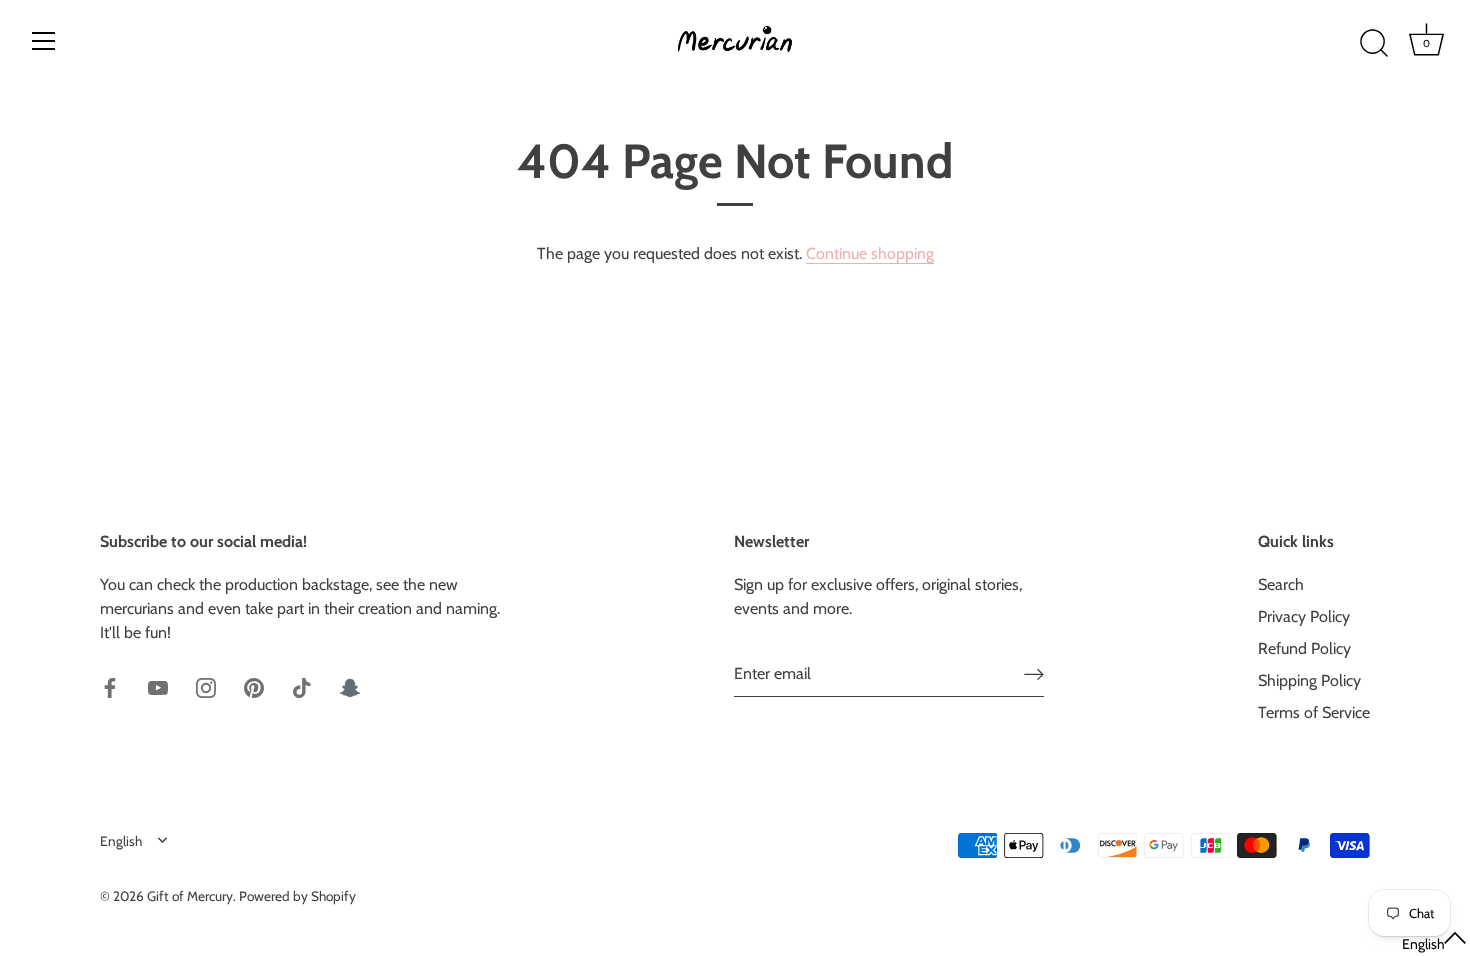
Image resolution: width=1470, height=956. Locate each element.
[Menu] (44, 41)
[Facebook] (110, 686)
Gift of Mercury (190, 896)
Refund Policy (1304, 648)
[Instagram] (206, 686)
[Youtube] (158, 686)
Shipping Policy (1309, 680)
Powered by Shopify (297, 896)
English (121, 841)
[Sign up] (1034, 673)
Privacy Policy (1304, 616)
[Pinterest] (254, 686)
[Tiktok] (302, 686)
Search (1281, 584)
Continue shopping (870, 253)
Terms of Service (1314, 712)
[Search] (1374, 44)
